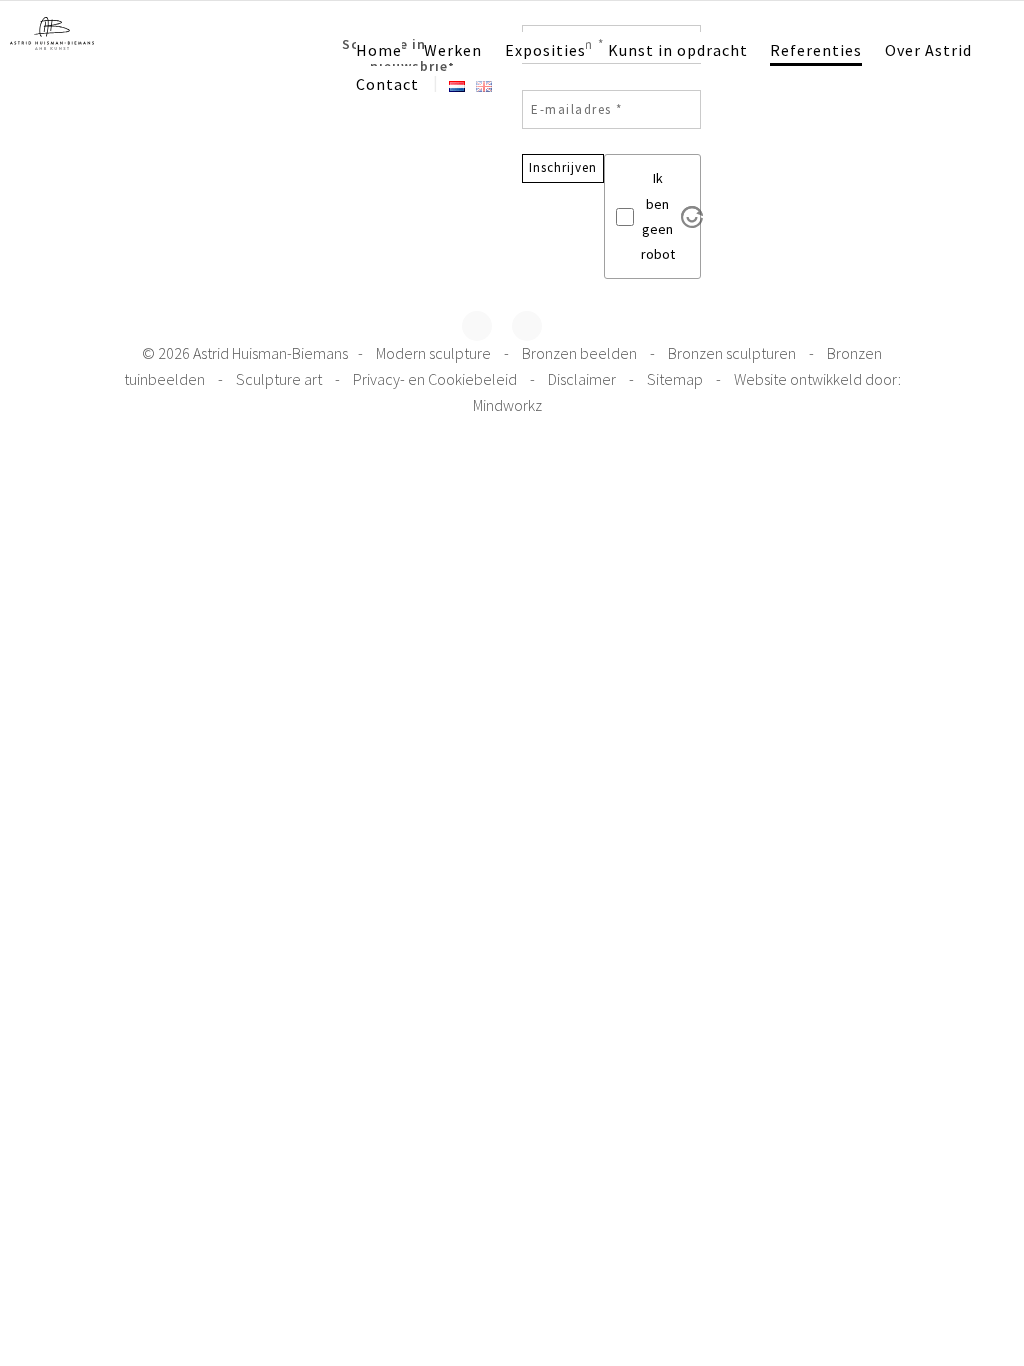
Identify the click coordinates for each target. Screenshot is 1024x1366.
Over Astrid (928, 50)
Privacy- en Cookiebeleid (436, 379)
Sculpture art (280, 379)
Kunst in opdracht (678, 50)
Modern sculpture (435, 353)
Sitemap (676, 379)
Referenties (816, 50)
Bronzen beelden (581, 353)
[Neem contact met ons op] (527, 326)
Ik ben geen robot (658, 216)
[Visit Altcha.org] (692, 217)
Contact (387, 84)
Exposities (545, 50)
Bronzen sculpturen (733, 353)
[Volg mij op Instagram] (477, 326)
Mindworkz (507, 405)
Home (379, 50)
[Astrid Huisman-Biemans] (52, 31)
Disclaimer (583, 379)
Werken (453, 50)
